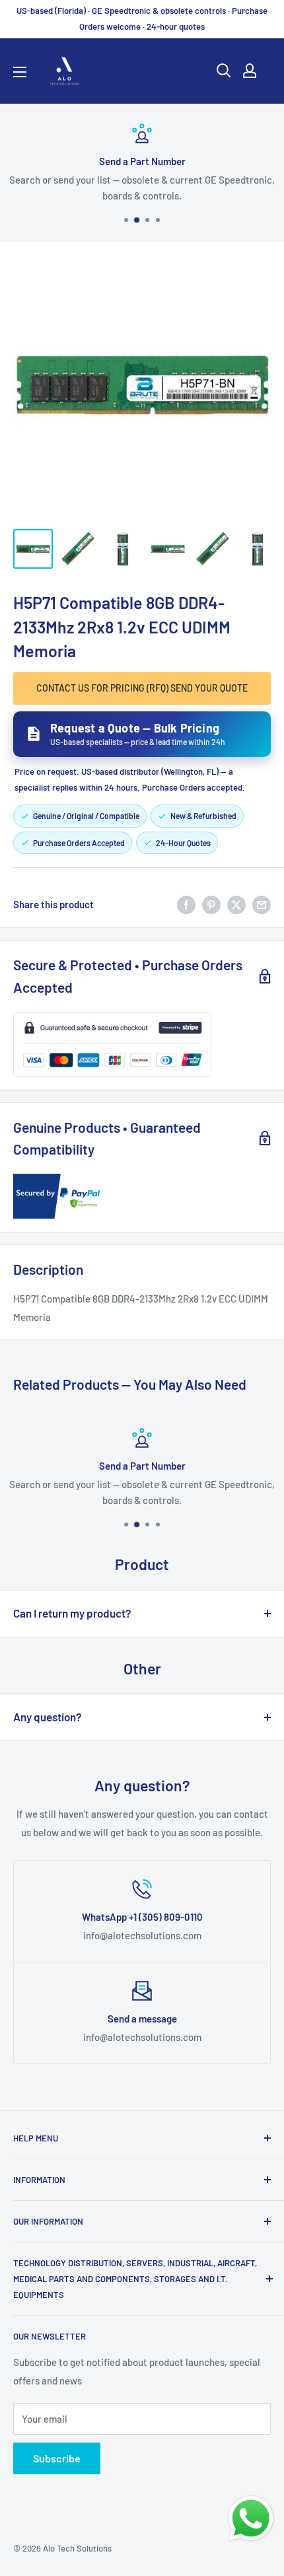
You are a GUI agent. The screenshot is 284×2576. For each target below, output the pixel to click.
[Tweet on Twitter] (236, 904)
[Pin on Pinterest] (211, 904)
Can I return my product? (72, 1613)
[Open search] (224, 71)
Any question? (48, 1717)
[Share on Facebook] (186, 904)
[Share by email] (262, 904)
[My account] (250, 71)
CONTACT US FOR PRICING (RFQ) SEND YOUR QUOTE (142, 688)
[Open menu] (20, 72)
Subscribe (57, 2458)
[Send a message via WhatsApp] (251, 2519)
